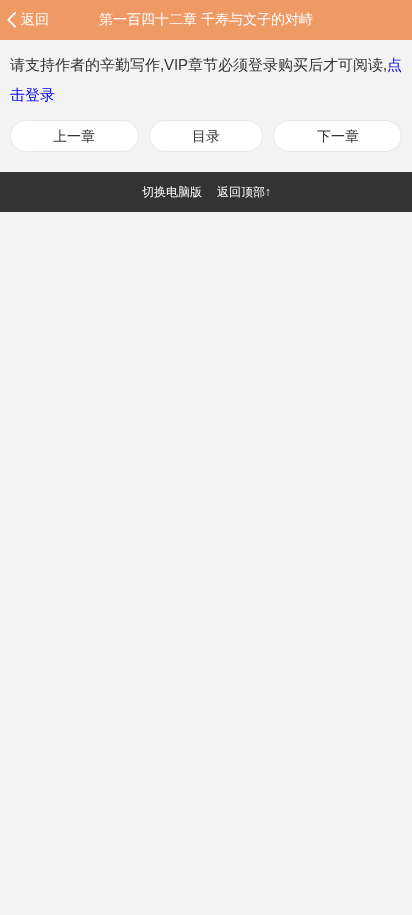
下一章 (338, 136)
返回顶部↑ (244, 192)
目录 (206, 136)
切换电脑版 (172, 192)
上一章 (74, 136)
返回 (35, 19)
